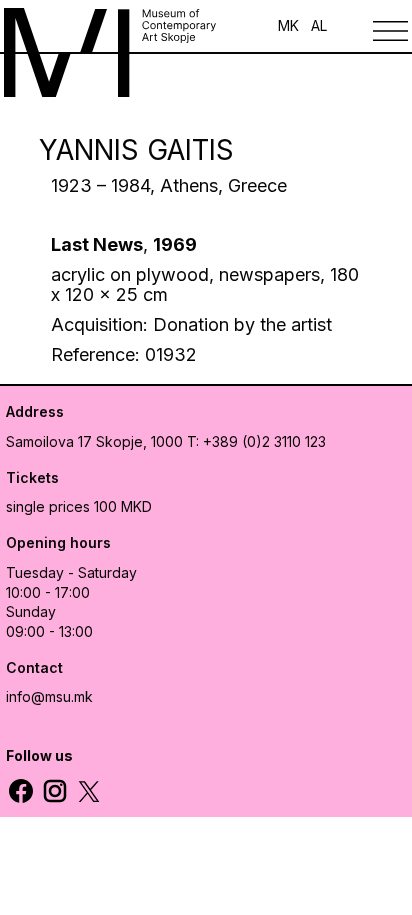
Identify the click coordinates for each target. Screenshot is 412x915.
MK (288, 25)
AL (319, 25)
